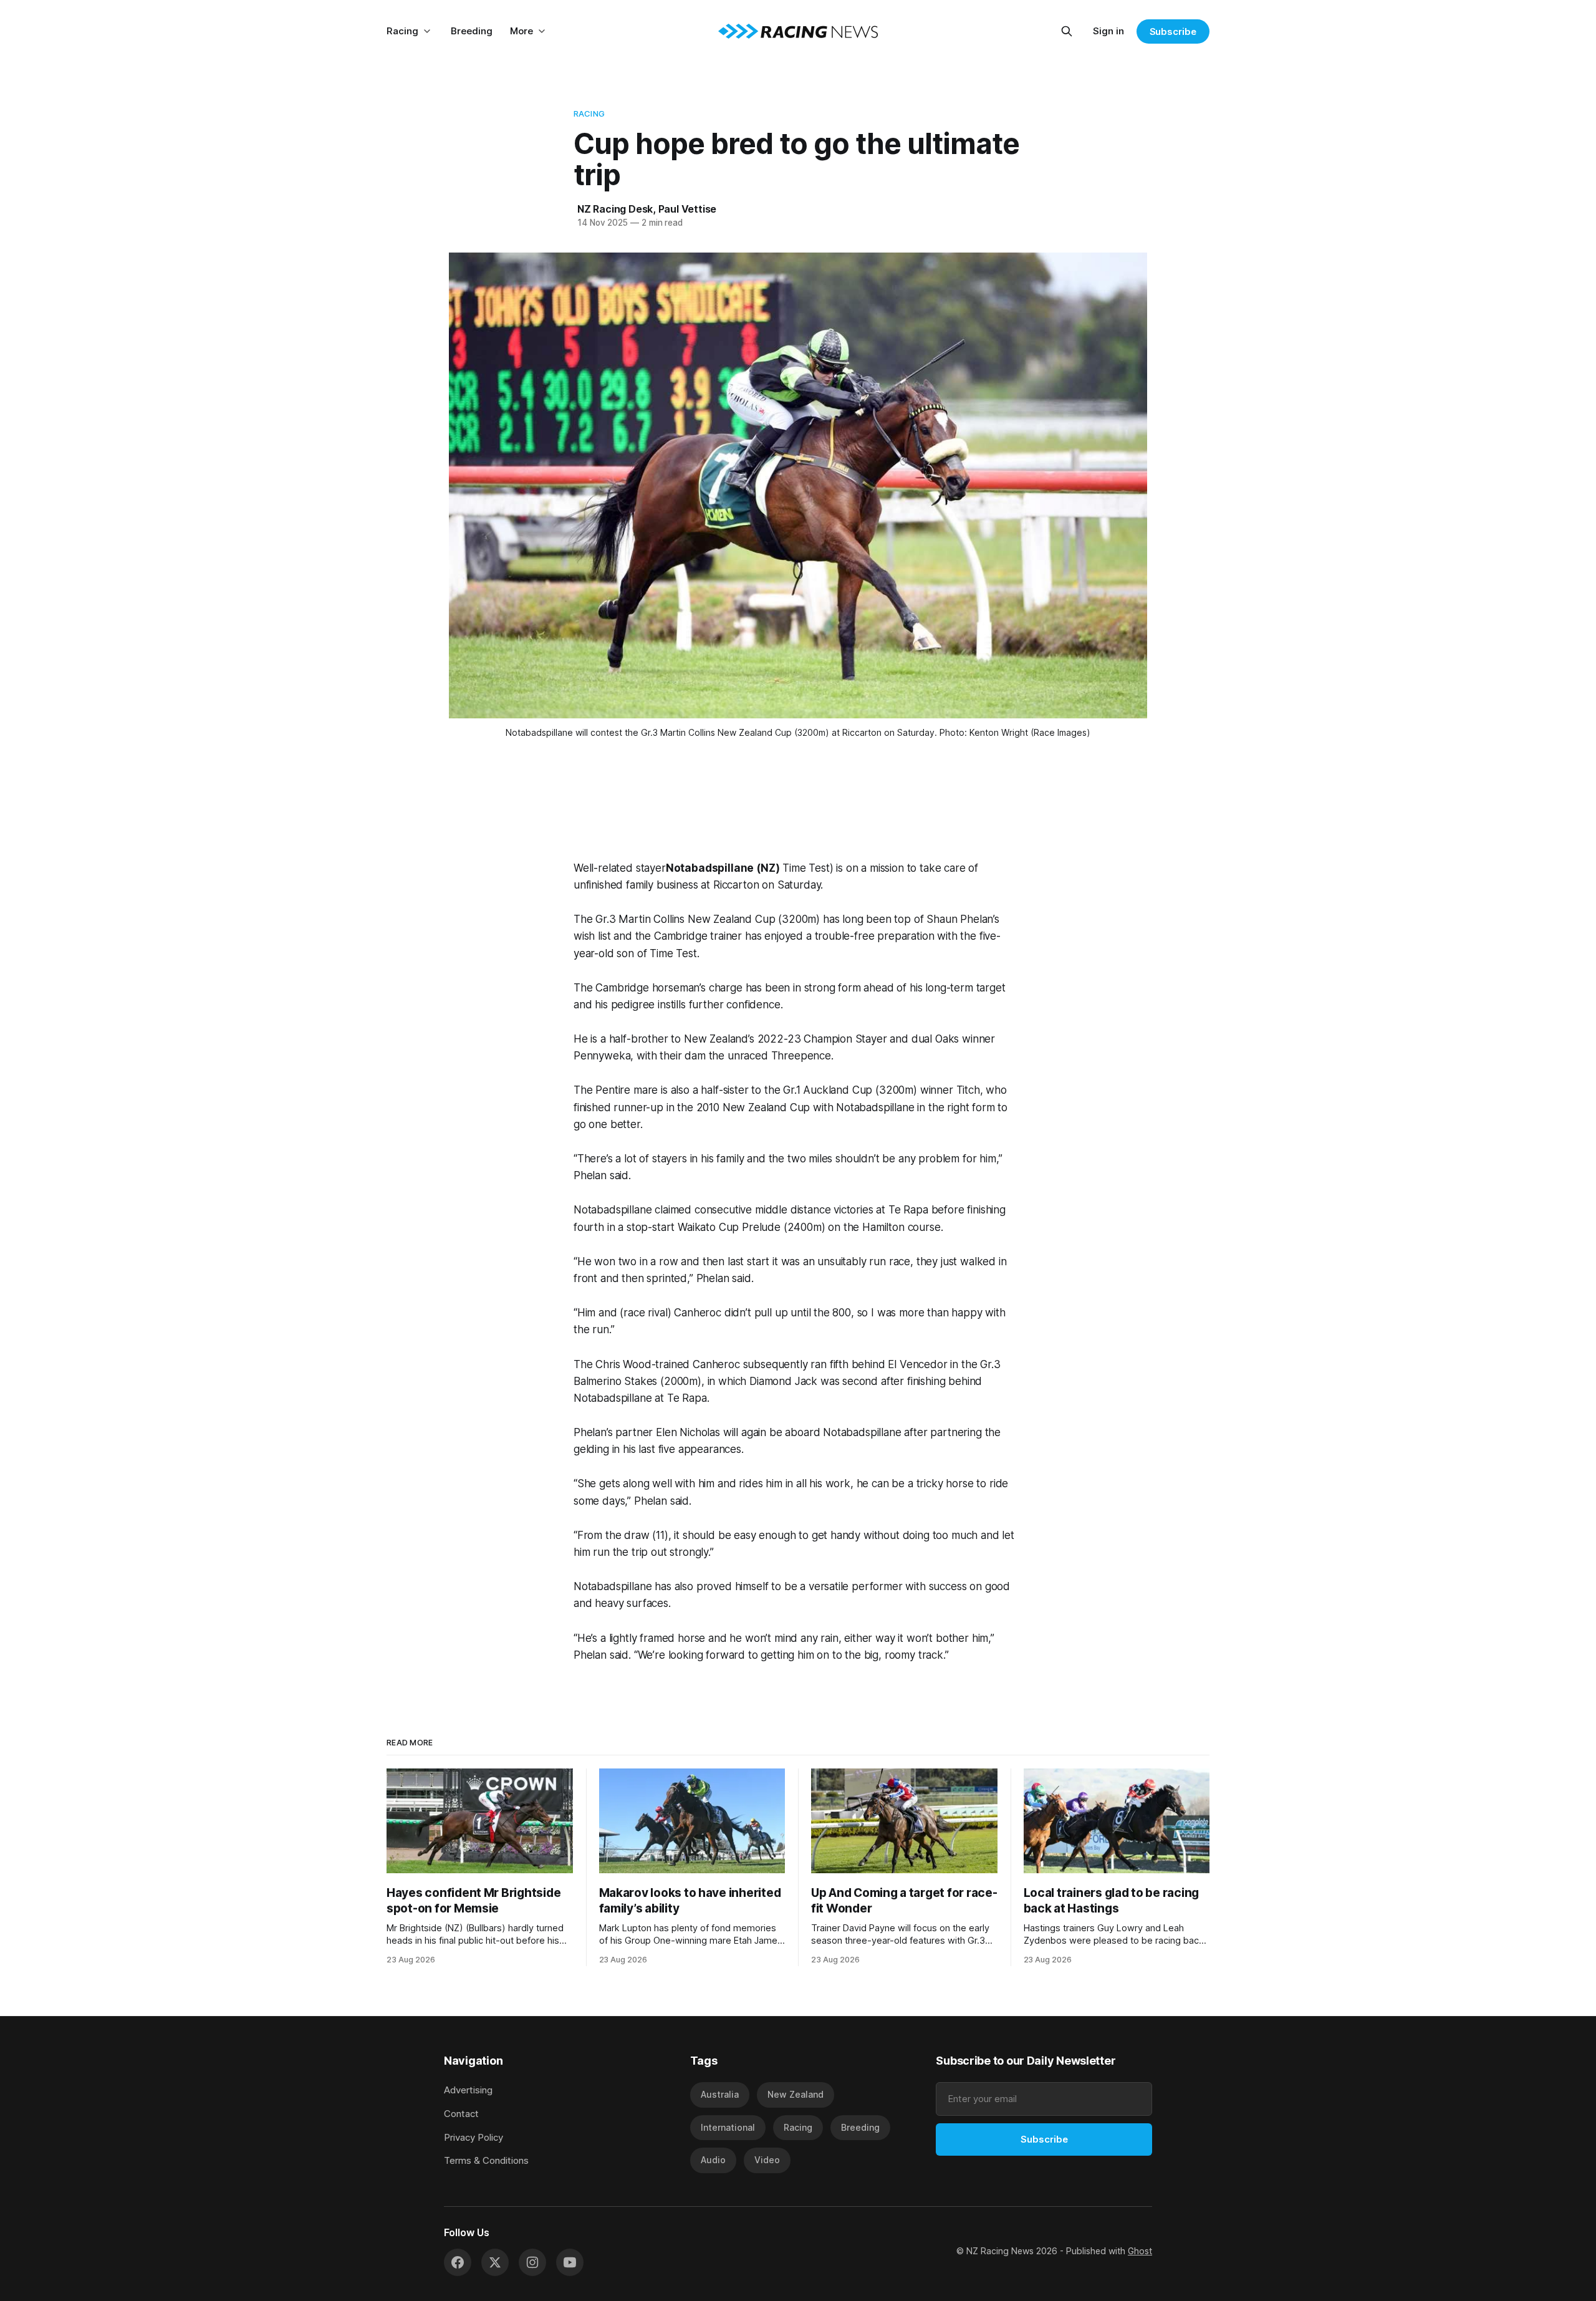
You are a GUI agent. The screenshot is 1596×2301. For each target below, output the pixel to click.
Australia (720, 2094)
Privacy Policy (474, 2137)
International (728, 2127)
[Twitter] (495, 2262)
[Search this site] (1067, 31)
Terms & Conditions (486, 2160)
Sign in (1108, 31)
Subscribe (1173, 31)
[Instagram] (532, 2262)
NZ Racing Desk (615, 209)
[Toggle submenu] (427, 31)
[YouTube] (570, 2262)
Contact (461, 2114)
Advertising (468, 2090)
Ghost (1140, 2251)
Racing (402, 31)
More (522, 31)
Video (767, 2160)
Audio (713, 2160)
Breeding (472, 31)
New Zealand (796, 2094)
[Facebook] (458, 2262)
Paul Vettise (688, 209)
